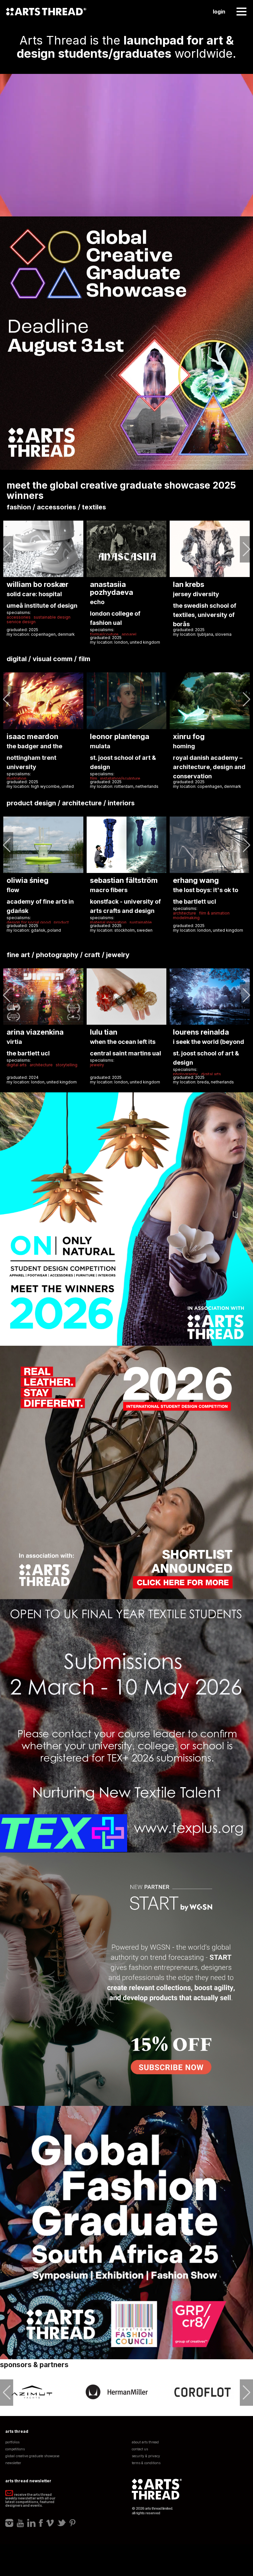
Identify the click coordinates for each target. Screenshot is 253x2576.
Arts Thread (46, 12)
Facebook (41, 2523)
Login (219, 12)
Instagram (9, 2523)
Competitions (15, 2449)
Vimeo (50, 2523)
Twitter (62, 2523)
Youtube (20, 2523)
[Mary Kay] (32, 2392)
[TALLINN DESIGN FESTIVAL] (203, 2392)
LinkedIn (31, 2523)
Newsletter (13, 2463)
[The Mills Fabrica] (117, 2392)
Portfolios (12, 2442)
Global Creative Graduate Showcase (32, 2456)
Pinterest (72, 2523)
